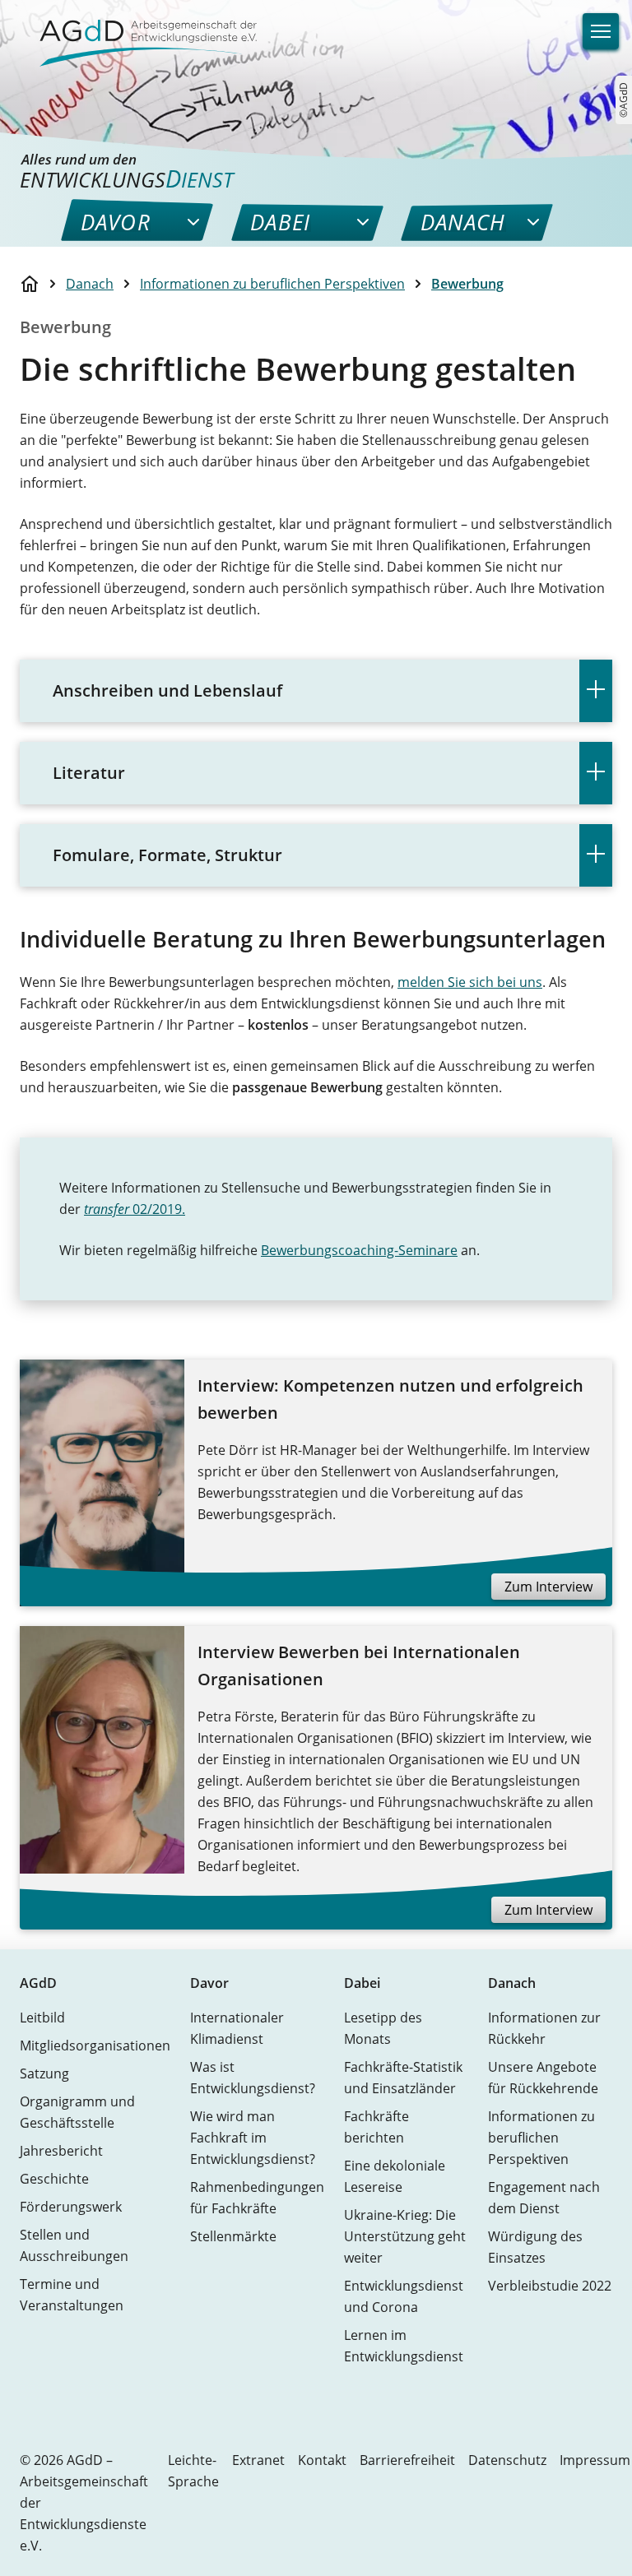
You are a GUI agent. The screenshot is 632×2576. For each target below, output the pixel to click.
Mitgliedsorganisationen (95, 2046)
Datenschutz (507, 2460)
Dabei (362, 1983)
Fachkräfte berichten (376, 2127)
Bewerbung (467, 284)
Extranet (258, 2460)
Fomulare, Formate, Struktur (167, 855)
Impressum (595, 2460)
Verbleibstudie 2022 (550, 2286)
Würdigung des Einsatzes (535, 2247)
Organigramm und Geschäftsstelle (77, 2112)
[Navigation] (601, 31)
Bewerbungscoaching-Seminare (359, 1250)
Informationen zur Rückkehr (544, 2028)
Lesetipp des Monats (383, 2028)
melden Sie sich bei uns (470, 982)
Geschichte (54, 2179)
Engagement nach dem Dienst (544, 2198)
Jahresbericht (61, 2151)
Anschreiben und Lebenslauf (167, 690)
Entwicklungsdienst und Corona (404, 2296)
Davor (209, 1983)
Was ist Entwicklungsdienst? (253, 2078)
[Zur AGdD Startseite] (138, 33)
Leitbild (42, 2018)
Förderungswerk (71, 2207)
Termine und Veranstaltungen (72, 2295)
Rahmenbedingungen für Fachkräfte (257, 2198)
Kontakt (322, 2460)
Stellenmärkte (233, 2236)
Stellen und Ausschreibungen (74, 2245)
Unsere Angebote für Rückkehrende (543, 2078)
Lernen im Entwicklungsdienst (404, 2346)
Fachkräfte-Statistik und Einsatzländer (403, 2078)
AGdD (38, 1983)
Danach (90, 284)
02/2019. (135, 1209)
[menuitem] (116, 222)
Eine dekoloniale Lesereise (395, 2176)
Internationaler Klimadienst (237, 2028)
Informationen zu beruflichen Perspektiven (272, 284)
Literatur (89, 773)
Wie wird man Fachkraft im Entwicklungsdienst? (253, 2138)
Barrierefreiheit (407, 2460)
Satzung (44, 2073)
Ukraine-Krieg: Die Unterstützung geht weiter (405, 2236)
